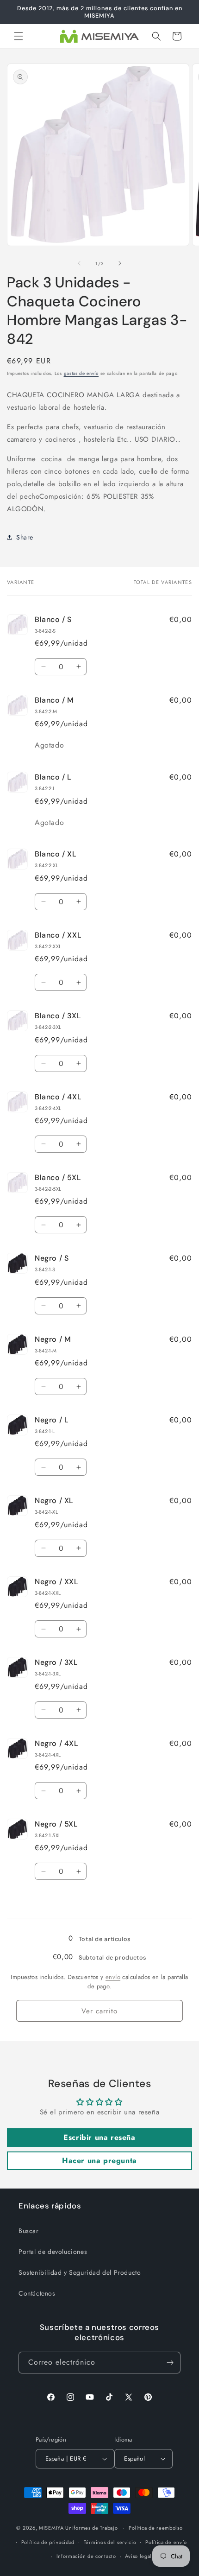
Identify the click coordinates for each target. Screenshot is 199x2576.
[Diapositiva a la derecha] (120, 263)
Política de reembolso (156, 2528)
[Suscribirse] (170, 2363)
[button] (19, 36)
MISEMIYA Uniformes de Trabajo (78, 2528)
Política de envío (166, 2542)
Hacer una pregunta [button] (99, 2160)
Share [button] (25, 537)
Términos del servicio (110, 2542)
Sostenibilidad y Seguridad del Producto (80, 2272)
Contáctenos (37, 2293)
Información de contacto (86, 2556)
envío (113, 1977)
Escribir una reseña (99, 2137)
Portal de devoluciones (53, 2252)
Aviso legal (138, 2556)
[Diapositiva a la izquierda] (79, 263)
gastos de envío (81, 373)
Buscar (29, 2231)
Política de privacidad (48, 2542)
